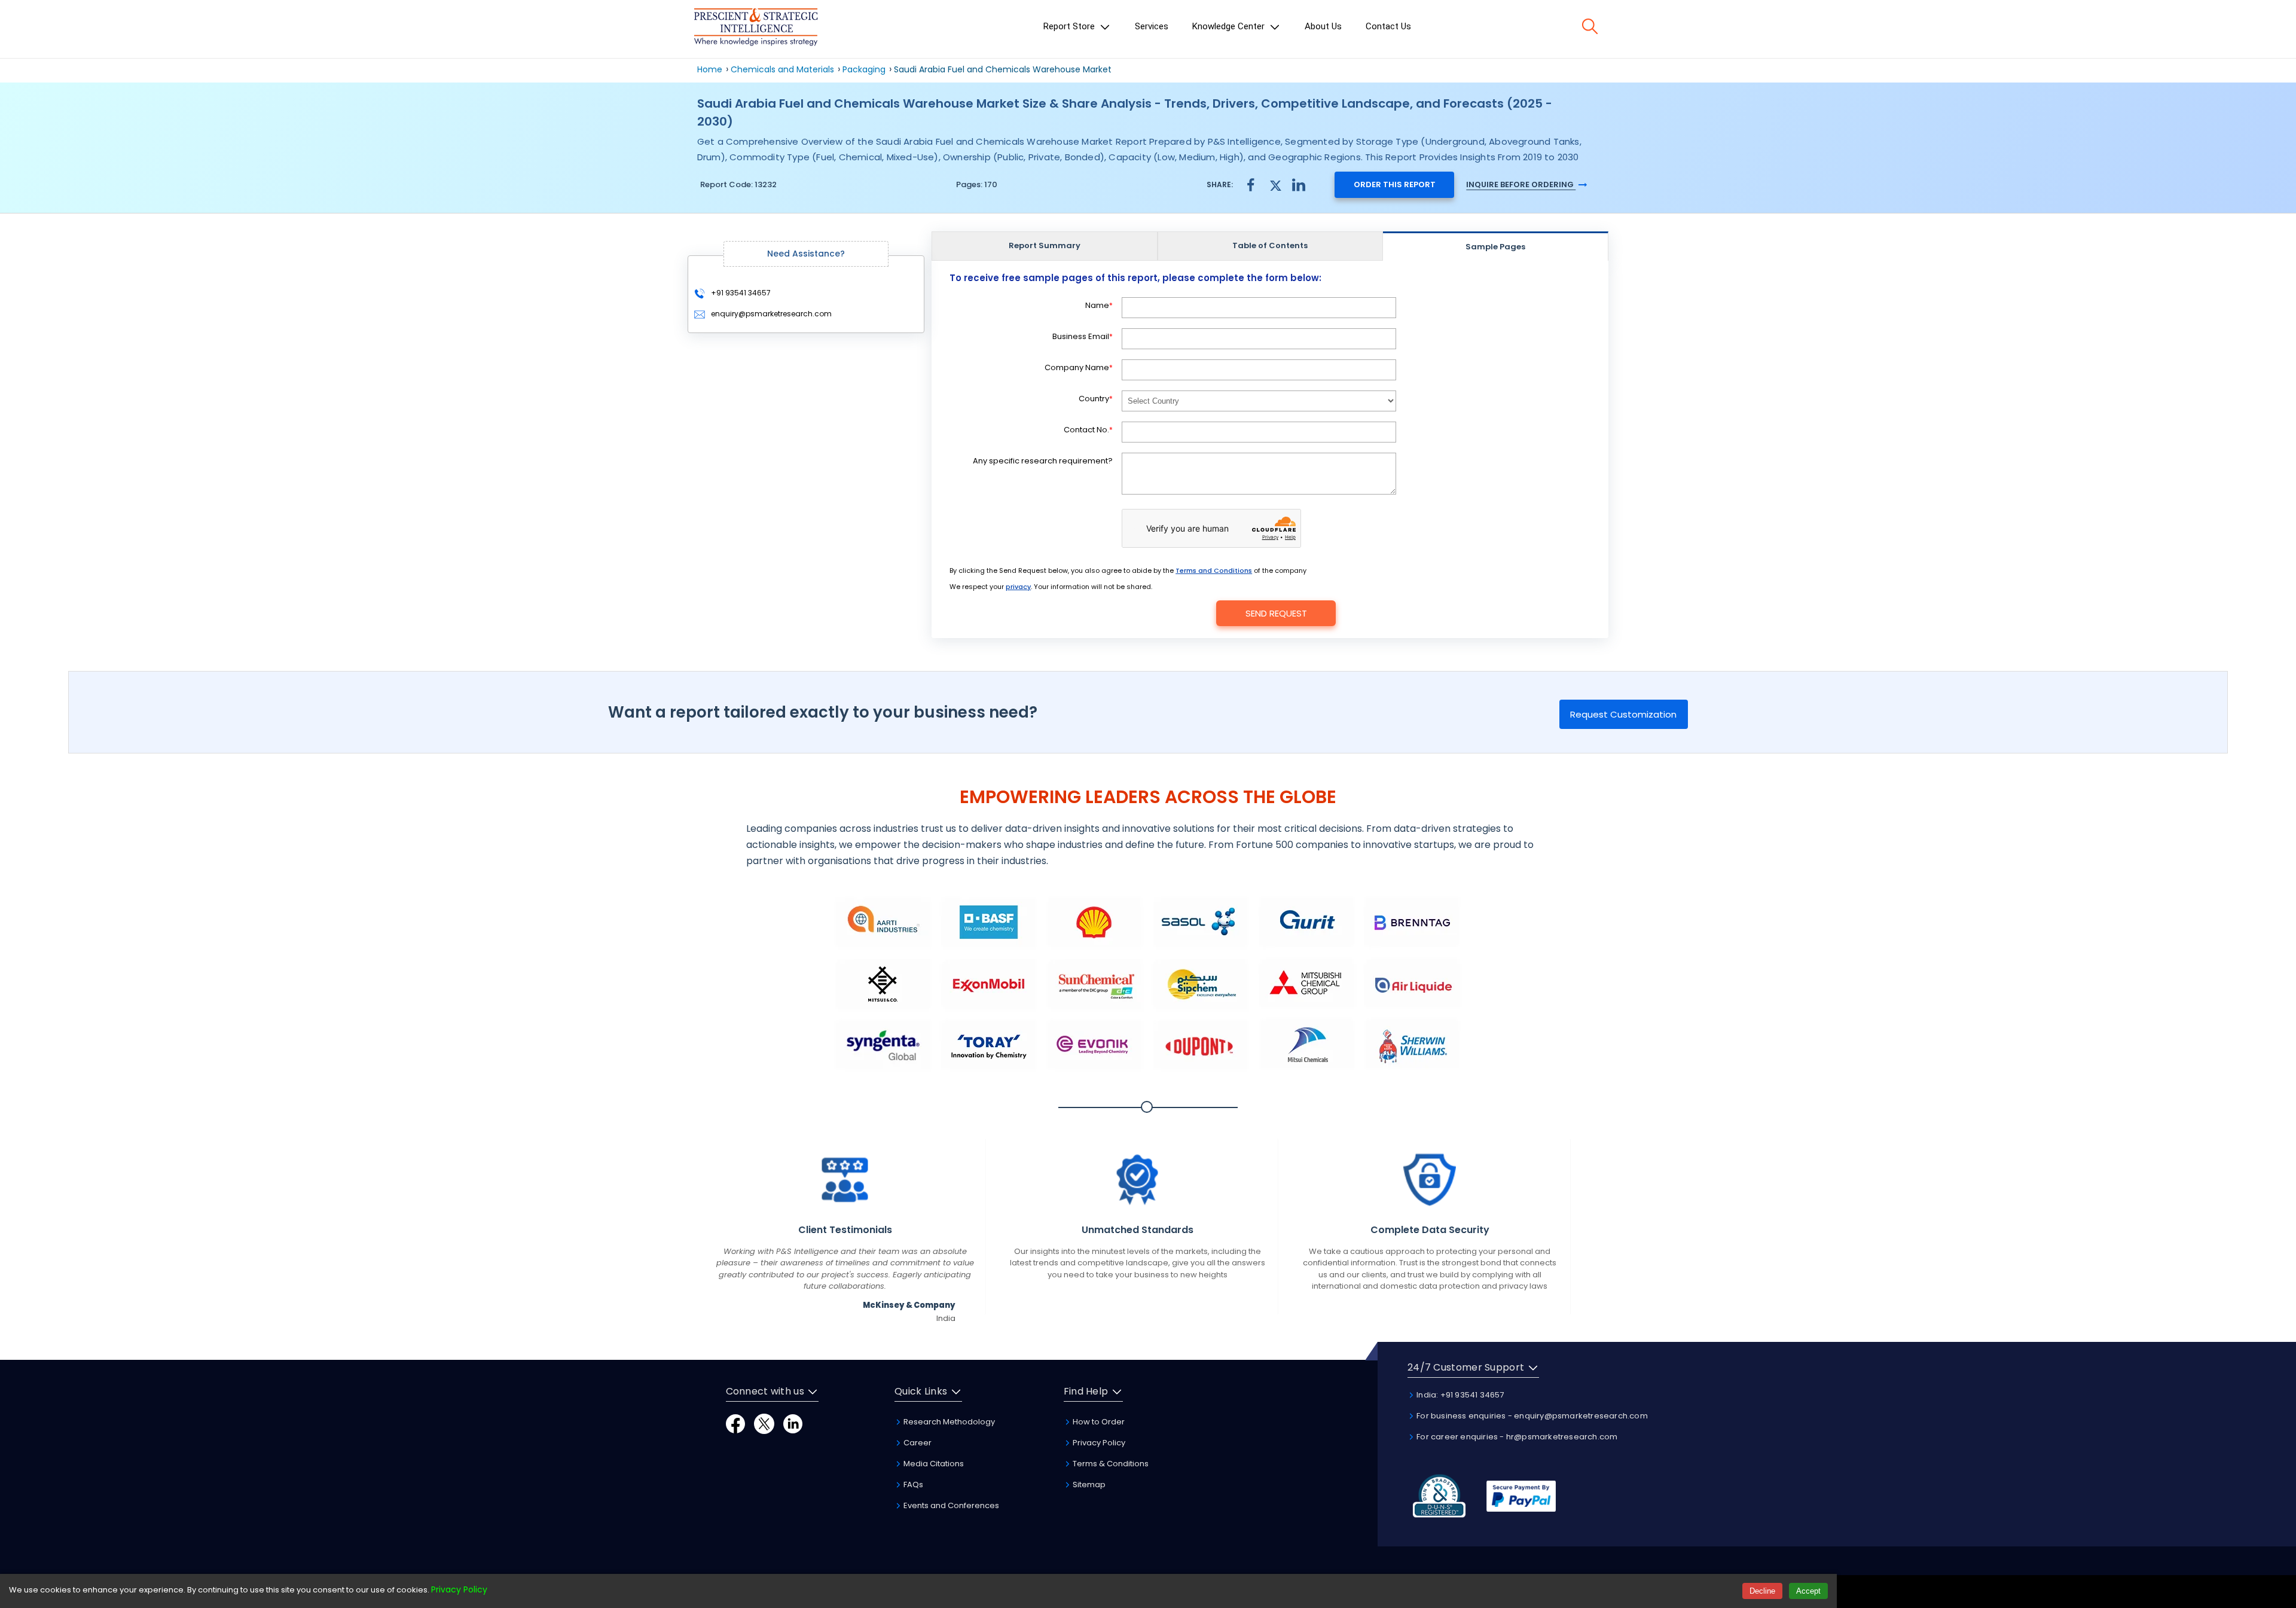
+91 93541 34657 (740, 293)
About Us (1323, 26)
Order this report (1395, 184)
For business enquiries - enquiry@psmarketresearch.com (1531, 1416)
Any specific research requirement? (1043, 461)
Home (710, 69)
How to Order (1098, 1422)
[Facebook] (735, 1423)
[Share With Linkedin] (1299, 184)
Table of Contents (1270, 245)
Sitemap (1088, 1485)
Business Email (1083, 336)
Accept (1808, 1591)
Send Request (1276, 613)
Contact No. (1088, 430)
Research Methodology (948, 1422)
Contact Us (1388, 26)
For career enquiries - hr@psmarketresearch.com (1516, 1437)
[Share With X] (1275, 184)
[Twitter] (764, 1423)
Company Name (1079, 367)
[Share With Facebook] (1251, 184)
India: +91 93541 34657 (1460, 1395)
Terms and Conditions (1214, 570)
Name (1099, 305)
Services (1152, 26)
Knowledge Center (1230, 26)
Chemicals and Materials (784, 69)
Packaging (864, 69)
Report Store (1070, 26)
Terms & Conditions (1110, 1464)
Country (1096, 399)
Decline (1762, 1591)
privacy (1018, 587)
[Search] (1590, 26)
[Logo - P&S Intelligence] (756, 29)
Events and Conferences (950, 1505)
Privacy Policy (1098, 1443)
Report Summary (1045, 245)
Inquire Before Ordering (1521, 184)
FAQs (912, 1485)
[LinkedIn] (793, 1423)
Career (917, 1443)
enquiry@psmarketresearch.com (771, 314)
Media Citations (933, 1464)
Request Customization (1623, 714)
